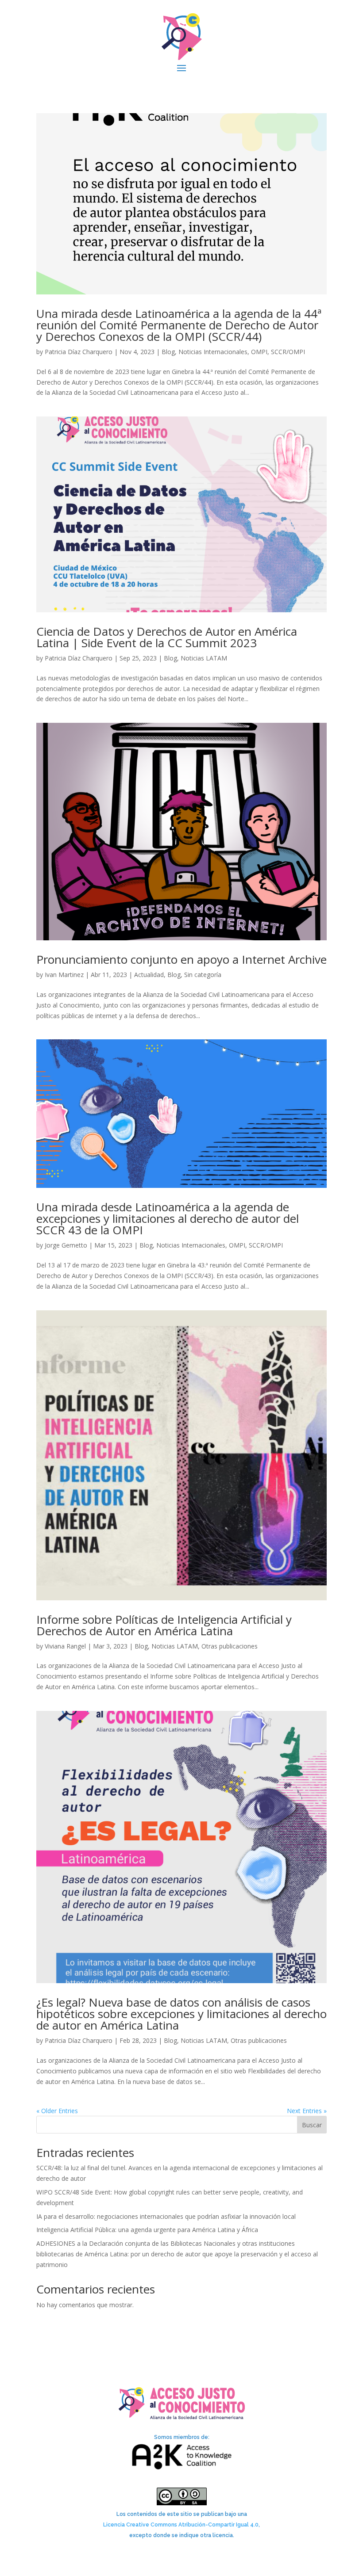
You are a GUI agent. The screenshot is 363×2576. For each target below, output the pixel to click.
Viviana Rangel (65, 1646)
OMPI (259, 352)
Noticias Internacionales (213, 352)
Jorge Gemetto (66, 1245)
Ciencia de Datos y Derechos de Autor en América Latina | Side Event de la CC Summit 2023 (167, 637)
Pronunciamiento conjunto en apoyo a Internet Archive (181, 959)
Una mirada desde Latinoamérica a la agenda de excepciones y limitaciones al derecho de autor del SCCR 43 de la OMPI (168, 1218)
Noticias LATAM (204, 658)
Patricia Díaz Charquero (79, 352)
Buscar (312, 2125)
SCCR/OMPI (288, 352)
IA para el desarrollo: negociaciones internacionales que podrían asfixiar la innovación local (166, 2216)
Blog (168, 352)
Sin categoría (203, 975)
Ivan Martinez (64, 975)
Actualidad (149, 975)
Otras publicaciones (230, 1646)
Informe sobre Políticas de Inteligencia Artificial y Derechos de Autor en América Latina (164, 1625)
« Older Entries (57, 2111)
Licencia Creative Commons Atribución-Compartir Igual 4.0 (181, 2525)
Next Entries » (307, 2111)
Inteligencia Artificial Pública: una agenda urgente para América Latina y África (147, 2230)
